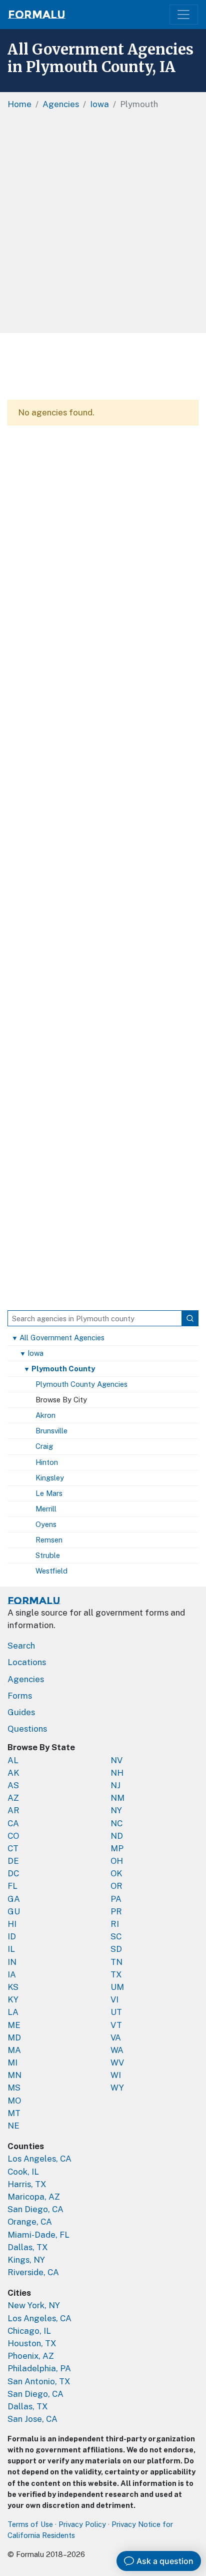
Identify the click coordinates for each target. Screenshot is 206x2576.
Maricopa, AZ (34, 2197)
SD (116, 1949)
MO (14, 2101)
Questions (27, 1729)
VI (114, 1999)
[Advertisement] (103, 225)
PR (116, 1911)
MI (12, 2063)
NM (117, 1798)
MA (14, 2050)
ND (117, 1836)
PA (116, 1899)
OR (116, 1886)
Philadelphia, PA (39, 2368)
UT (116, 2012)
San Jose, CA (32, 2419)
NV (116, 1760)
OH (117, 1861)
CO (13, 1836)
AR (13, 1810)
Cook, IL (23, 2172)
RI (115, 1924)
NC (116, 1823)
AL (13, 1760)
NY (116, 1810)
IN (12, 1962)
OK (116, 1873)
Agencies (26, 1679)
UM (117, 1987)
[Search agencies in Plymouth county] (190, 1318)
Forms (20, 1696)
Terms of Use (30, 2524)
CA (13, 1823)
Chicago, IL (29, 2331)
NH (117, 1773)
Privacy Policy (82, 2524)
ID (12, 1936)
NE (13, 2126)
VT (116, 2025)
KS (13, 1987)
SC (116, 1936)
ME (14, 2025)
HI (12, 1924)
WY (117, 2088)
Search (21, 1646)
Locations (27, 1662)
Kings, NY (26, 2260)
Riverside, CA (33, 2272)
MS (14, 2088)
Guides (21, 1712)
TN (116, 1962)
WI (116, 2075)
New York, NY (34, 2305)
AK (13, 1773)
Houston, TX (32, 2343)
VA (116, 2037)
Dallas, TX (28, 2247)
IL (11, 1949)
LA (13, 2012)
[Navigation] (184, 15)
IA (12, 1974)
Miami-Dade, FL (38, 2235)
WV (117, 2063)
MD (14, 2037)
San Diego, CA (35, 2209)
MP (117, 1848)
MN (14, 2075)
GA (14, 1899)
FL (12, 1886)
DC (13, 1873)
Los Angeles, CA (39, 2159)
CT (13, 1848)
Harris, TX (27, 2184)
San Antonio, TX (39, 2381)
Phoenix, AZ (31, 2356)
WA (117, 2050)
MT (14, 2113)
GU (14, 1911)
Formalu (37, 15)
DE (13, 1861)
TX (116, 1974)
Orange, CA (30, 2222)
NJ (115, 1785)
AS (13, 1785)
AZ (13, 1798)
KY (13, 1999)
